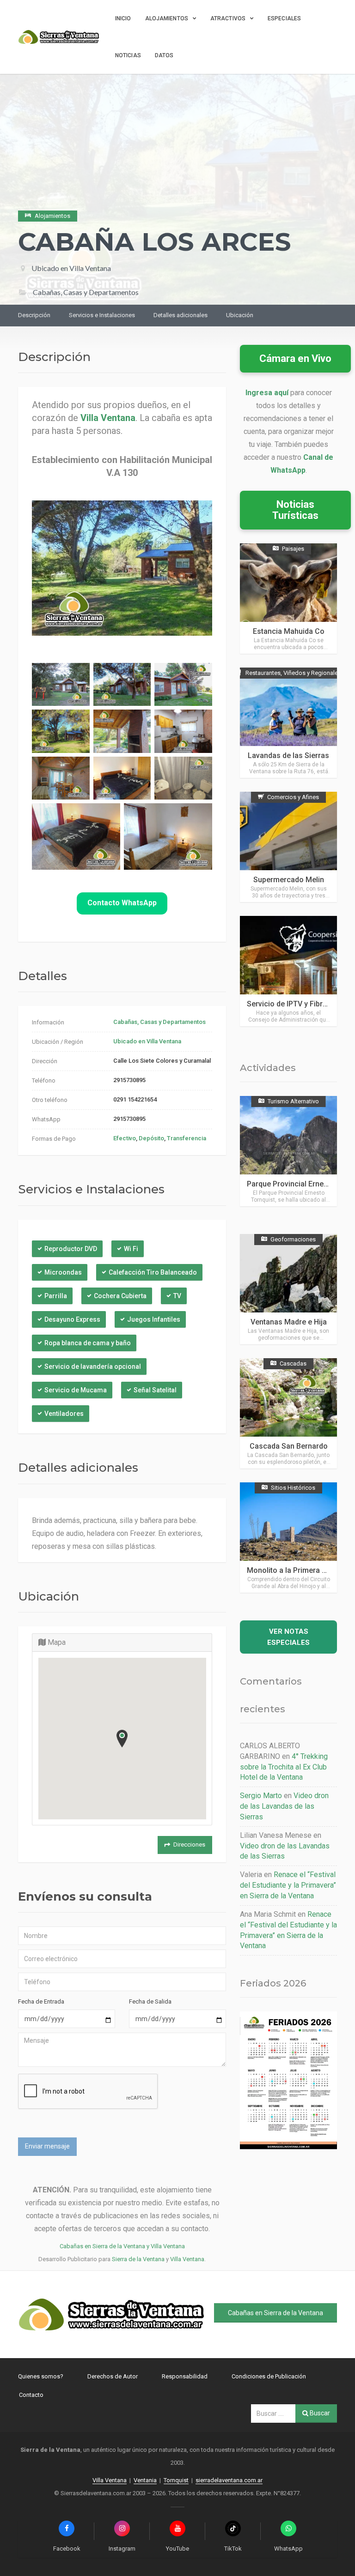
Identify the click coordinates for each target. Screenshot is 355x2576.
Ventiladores (64, 1414)
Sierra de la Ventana (138, 2259)
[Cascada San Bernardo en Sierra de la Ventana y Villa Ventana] (288, 1413)
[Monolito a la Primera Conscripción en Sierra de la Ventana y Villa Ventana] (288, 1538)
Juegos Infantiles (154, 1319)
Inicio (123, 18)
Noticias (128, 55)
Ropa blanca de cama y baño (88, 1343)
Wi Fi (131, 1249)
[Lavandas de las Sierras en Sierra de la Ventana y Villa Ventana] (288, 723)
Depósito (151, 1138)
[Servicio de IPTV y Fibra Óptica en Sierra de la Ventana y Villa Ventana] (288, 971)
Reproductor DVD (71, 1249)
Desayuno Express (72, 1319)
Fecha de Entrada (41, 2001)
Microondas (63, 1272)
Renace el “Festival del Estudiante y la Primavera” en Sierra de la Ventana (288, 1885)
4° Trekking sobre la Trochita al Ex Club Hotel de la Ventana (284, 1767)
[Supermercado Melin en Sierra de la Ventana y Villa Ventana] (288, 847)
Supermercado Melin (289, 880)
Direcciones (189, 1845)
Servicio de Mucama (76, 1390)
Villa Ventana (187, 2259)
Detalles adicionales (181, 315)
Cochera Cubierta (120, 1296)
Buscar (319, 2413)
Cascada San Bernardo (289, 1446)
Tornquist (176, 2480)
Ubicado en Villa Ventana (71, 268)
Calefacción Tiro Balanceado (153, 1272)
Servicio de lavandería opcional (93, 1366)
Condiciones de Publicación (269, 2376)
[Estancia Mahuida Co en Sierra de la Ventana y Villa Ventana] (288, 599)
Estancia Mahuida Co (289, 631)
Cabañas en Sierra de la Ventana (275, 2313)
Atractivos (228, 18)
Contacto (31, 2395)
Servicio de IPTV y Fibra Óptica (299, 1004)
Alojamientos (167, 18)
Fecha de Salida (150, 2001)
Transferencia (187, 1138)
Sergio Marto (261, 1796)
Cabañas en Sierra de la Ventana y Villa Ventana (122, 2246)
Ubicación (240, 315)
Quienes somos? (41, 2376)
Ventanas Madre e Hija (289, 1322)
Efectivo (125, 1138)
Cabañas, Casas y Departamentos (159, 1022)
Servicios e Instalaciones (102, 315)
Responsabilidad (185, 2376)
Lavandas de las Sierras (288, 755)
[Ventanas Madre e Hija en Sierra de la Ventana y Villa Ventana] (288, 1289)
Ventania (145, 2480)
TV (177, 1296)
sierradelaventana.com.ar (229, 2480)
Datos (164, 55)
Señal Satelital (155, 1390)
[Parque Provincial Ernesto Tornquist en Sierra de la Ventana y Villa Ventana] (288, 1151)
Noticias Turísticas (295, 510)
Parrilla (56, 1296)
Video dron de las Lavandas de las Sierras (284, 1806)
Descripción (34, 315)
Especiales (284, 18)
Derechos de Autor (113, 2376)
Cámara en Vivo (295, 358)
